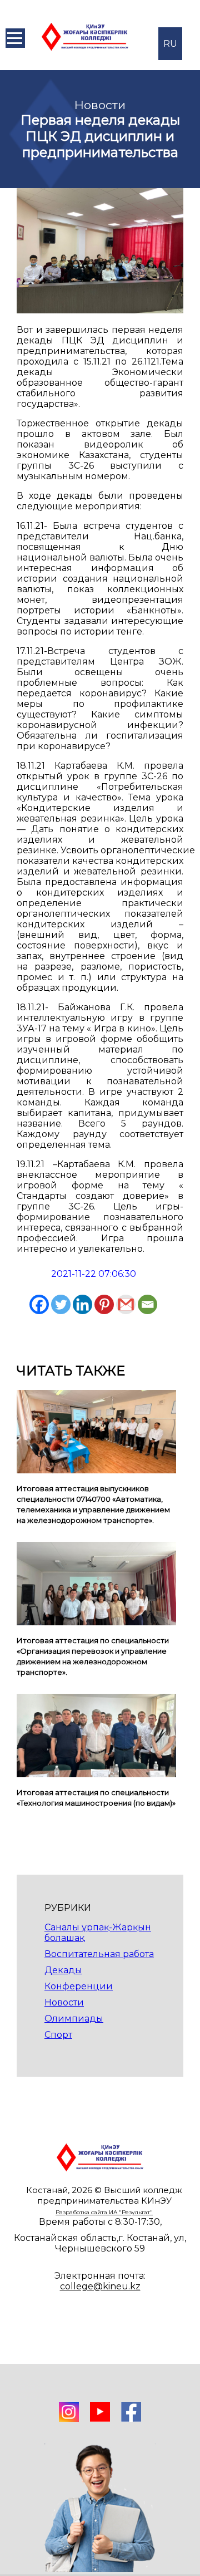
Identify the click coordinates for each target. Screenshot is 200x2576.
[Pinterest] (104, 1304)
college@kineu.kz (100, 2286)
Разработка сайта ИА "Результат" (104, 2212)
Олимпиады (74, 2019)
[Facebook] (39, 1304)
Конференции (79, 1986)
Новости (64, 2002)
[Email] (147, 1304)
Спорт (58, 2035)
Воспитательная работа (99, 1954)
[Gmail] (126, 1304)
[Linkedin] (82, 1304)
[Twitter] (61, 1304)
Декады (63, 1970)
